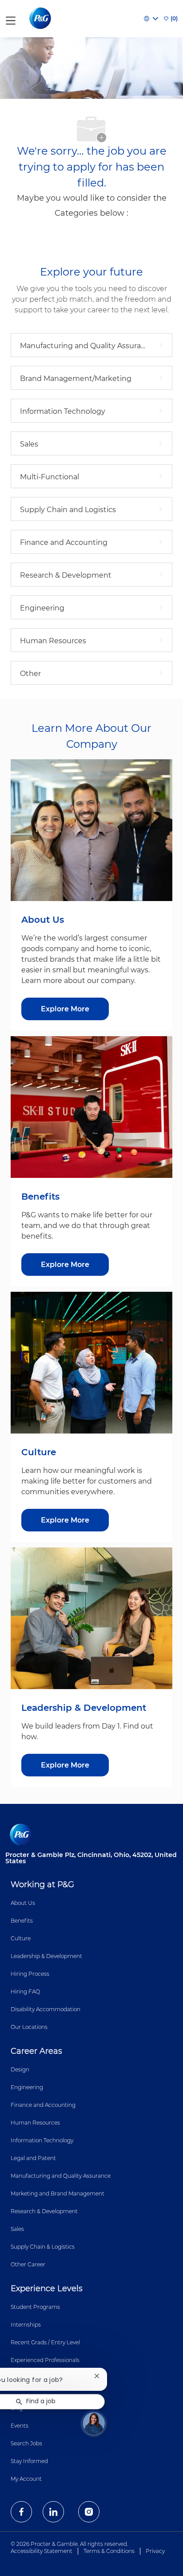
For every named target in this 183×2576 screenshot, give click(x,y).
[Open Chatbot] (94, 2423)
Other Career (28, 2264)
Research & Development (44, 2211)
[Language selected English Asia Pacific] (151, 19)
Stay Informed (29, 2461)
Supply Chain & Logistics (43, 2247)
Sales (17, 2229)
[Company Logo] (41, 18)
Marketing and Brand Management (58, 2193)
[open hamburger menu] (11, 19)
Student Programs (35, 2307)
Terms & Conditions (109, 2551)
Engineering (27, 2087)
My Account (26, 2479)
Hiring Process (30, 1974)
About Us (23, 1903)
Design (20, 2069)
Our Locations (29, 2027)
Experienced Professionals (45, 2360)
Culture (21, 1938)
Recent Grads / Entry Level (45, 2342)
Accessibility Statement (42, 2551)
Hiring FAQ (25, 1991)
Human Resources (35, 2123)
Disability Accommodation (46, 2009)
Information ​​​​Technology (42, 2140)
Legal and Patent (33, 2158)
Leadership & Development (46, 1956)
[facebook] (21, 2512)
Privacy (155, 2551)
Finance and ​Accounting (43, 2105)
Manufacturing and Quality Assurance (61, 2176)
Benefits (22, 1921)
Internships (26, 2325)
